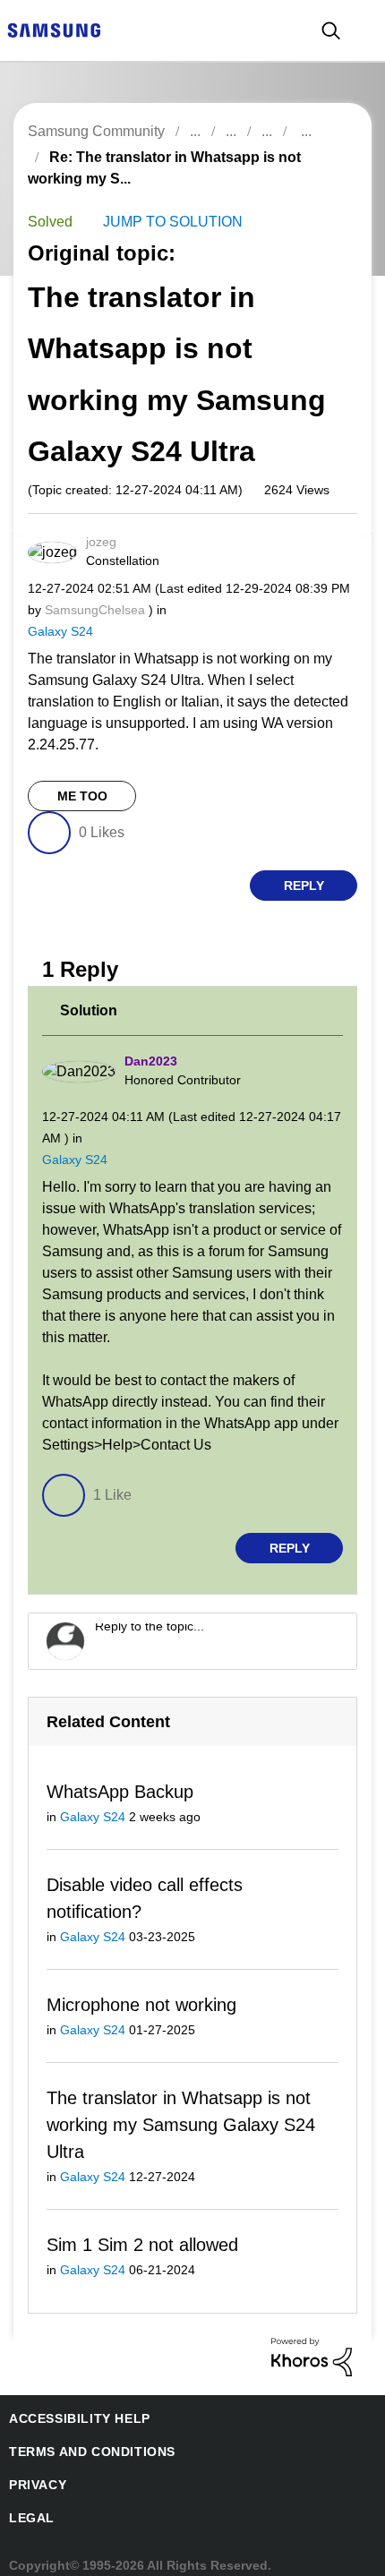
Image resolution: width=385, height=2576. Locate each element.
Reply (304, 864)
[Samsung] (54, 29)
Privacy (35, 2468)
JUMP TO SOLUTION (163, 222)
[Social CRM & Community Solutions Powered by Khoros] (312, 2339)
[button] (321, 547)
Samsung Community (95, 131)
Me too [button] (82, 775)
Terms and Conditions (85, 2435)
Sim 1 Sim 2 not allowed (140, 2227)
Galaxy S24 (58, 631)
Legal (28, 2501)
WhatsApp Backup (117, 1770)
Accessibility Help (71, 2402)
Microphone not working (142, 1985)
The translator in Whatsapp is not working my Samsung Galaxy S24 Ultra (175, 2106)
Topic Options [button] (321, 178)
